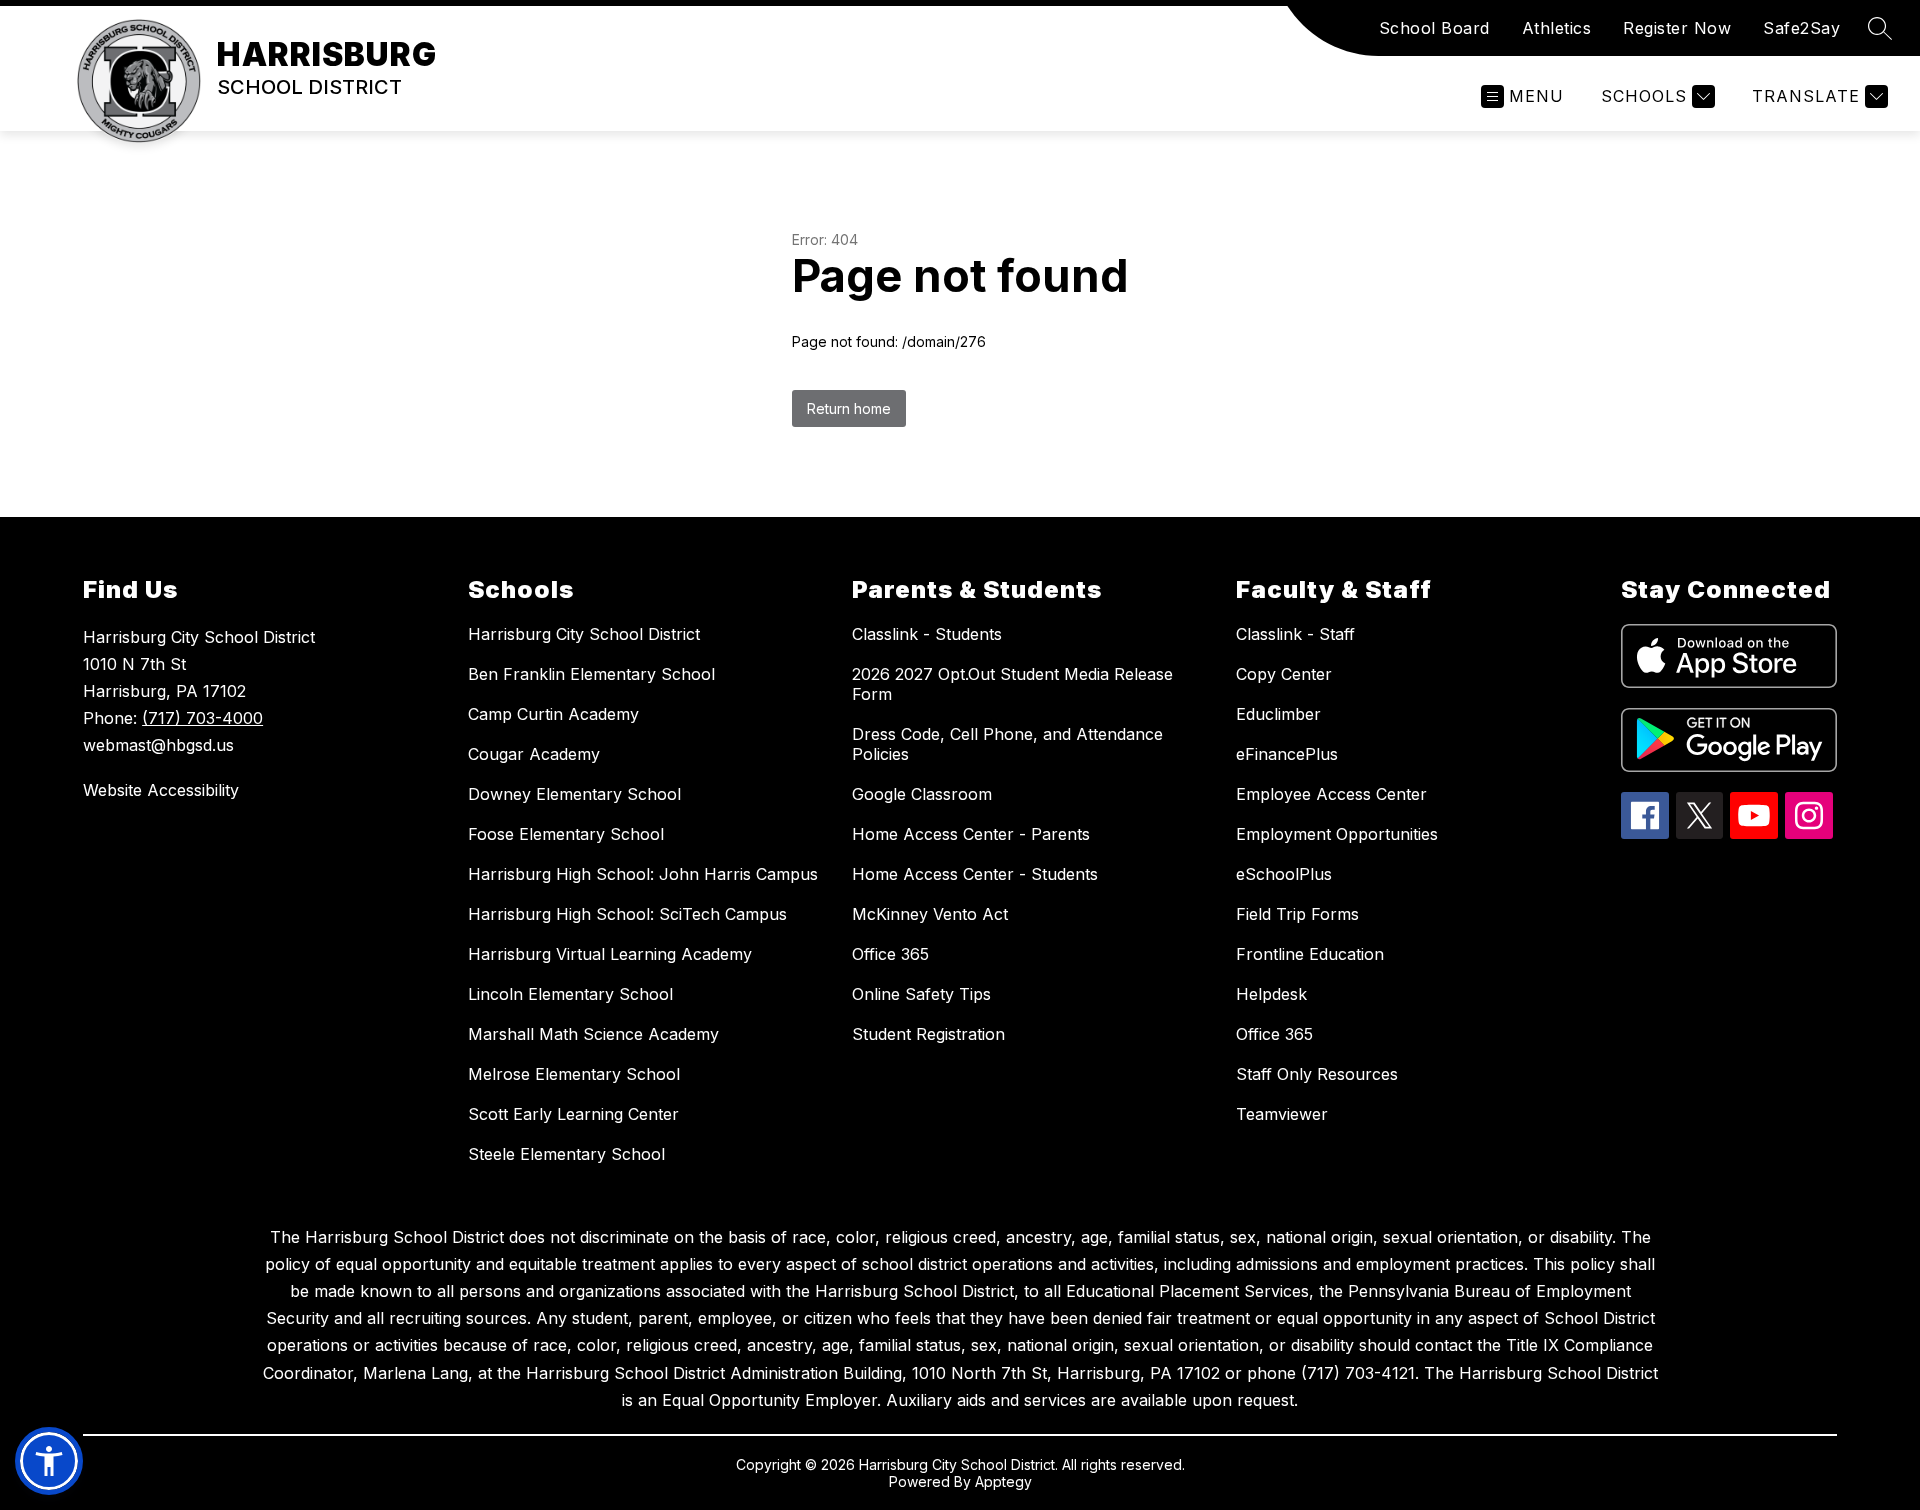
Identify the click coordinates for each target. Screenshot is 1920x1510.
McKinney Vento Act (930, 914)
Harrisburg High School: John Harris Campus (643, 874)
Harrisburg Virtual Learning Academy (610, 954)
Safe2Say (1801, 28)
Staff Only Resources (1317, 1074)
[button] (49, 1461)
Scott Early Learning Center (573, 1114)
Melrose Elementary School (574, 1074)
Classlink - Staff (1295, 634)
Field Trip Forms (1297, 914)
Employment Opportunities (1337, 834)
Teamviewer (1282, 1114)
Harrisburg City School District (584, 634)
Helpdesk (1271, 994)
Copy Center (1284, 674)
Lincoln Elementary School (570, 994)
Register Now (1677, 28)
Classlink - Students (927, 634)
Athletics (1557, 28)
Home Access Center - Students (975, 874)
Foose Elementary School (566, 834)
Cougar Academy (534, 754)
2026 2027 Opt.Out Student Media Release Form (1012, 684)
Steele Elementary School (566, 1154)
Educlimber (1278, 714)
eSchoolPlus (1284, 874)
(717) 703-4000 (202, 718)
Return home (849, 408)
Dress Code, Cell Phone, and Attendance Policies (1007, 744)
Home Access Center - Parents (971, 834)
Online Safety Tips (921, 994)
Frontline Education (1310, 954)
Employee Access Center (1331, 794)
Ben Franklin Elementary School (591, 674)
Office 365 (890, 954)
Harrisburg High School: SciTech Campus (627, 914)
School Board (1434, 28)
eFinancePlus (1287, 754)
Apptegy (1003, 1481)
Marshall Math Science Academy (593, 1034)
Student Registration (928, 1034)
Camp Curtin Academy (553, 714)
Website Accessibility (161, 790)
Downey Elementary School (574, 794)
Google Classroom (922, 794)
